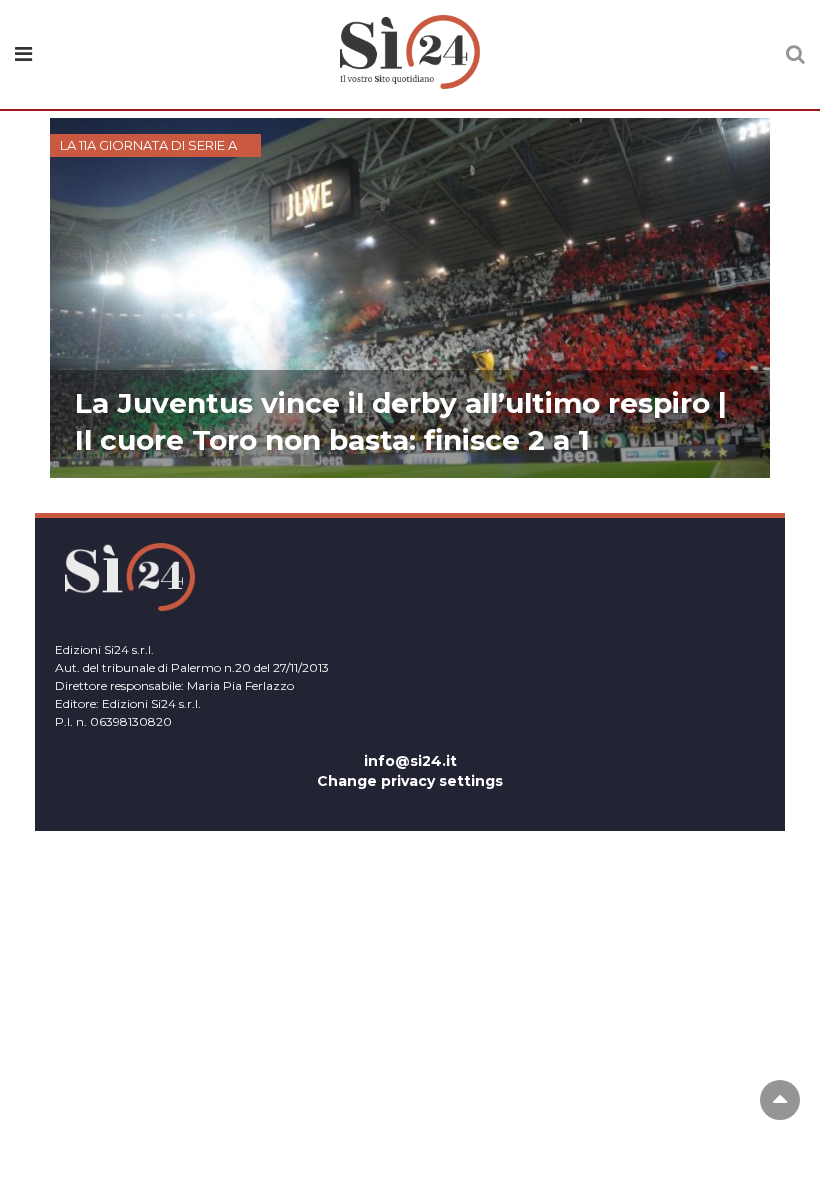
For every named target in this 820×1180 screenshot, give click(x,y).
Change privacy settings (410, 781)
